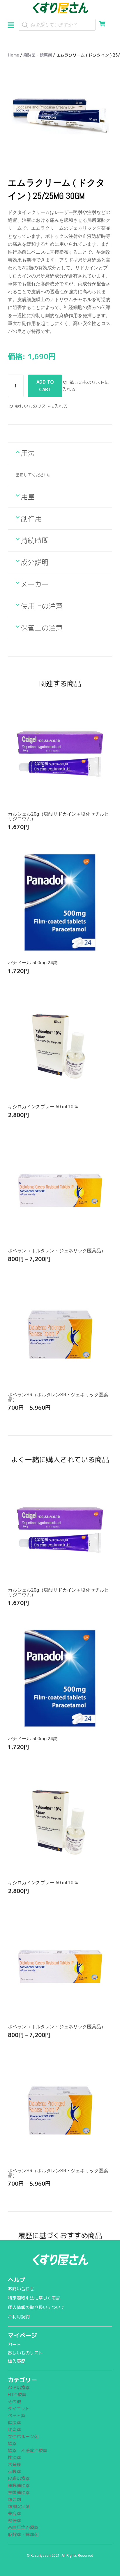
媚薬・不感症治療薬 (28, 2451)
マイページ (22, 2335)
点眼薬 (14, 2471)
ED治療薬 (17, 2395)
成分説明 (35, 562)
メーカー (35, 584)
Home (13, 55)
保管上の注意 (42, 628)
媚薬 (12, 2444)
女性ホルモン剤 (23, 2437)
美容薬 (14, 2513)
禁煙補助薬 (19, 2492)
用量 (28, 497)
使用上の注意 (42, 606)
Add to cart (45, 386)
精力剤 (14, 2499)
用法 (28, 453)
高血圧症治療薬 (23, 2527)
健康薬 (14, 2423)
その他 (14, 2402)
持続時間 (35, 540)
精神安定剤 (19, 2506)
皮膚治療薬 (19, 2478)
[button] (13, 24)
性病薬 (14, 2458)
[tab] (60, 453)
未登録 (14, 2465)
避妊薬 (14, 2520)
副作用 (31, 519)
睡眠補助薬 (19, 2485)
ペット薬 (17, 2416)
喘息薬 (14, 2430)
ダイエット (19, 2409)
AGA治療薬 (19, 2388)
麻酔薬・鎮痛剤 (38, 55)
